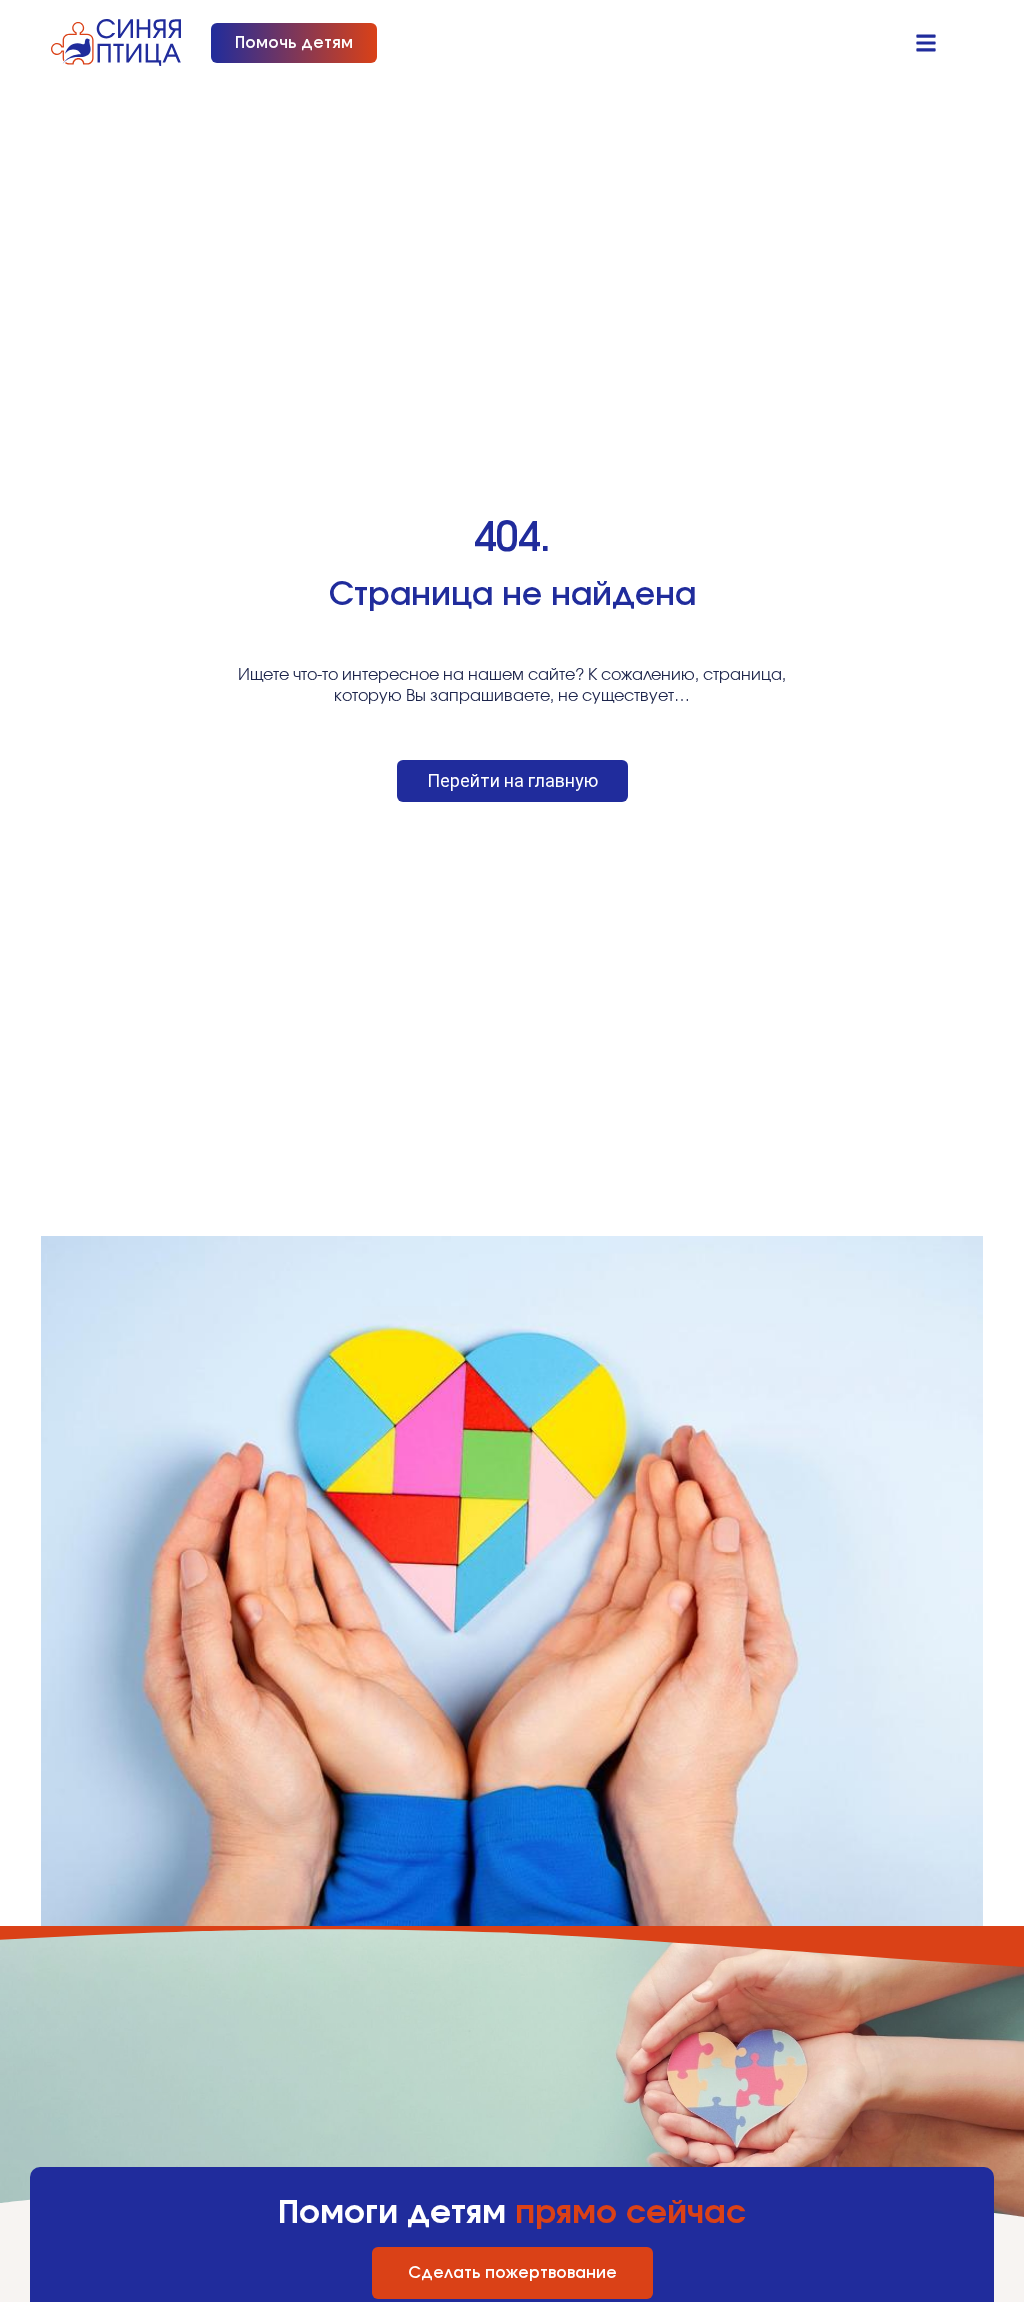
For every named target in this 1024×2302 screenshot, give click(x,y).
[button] (926, 42)
